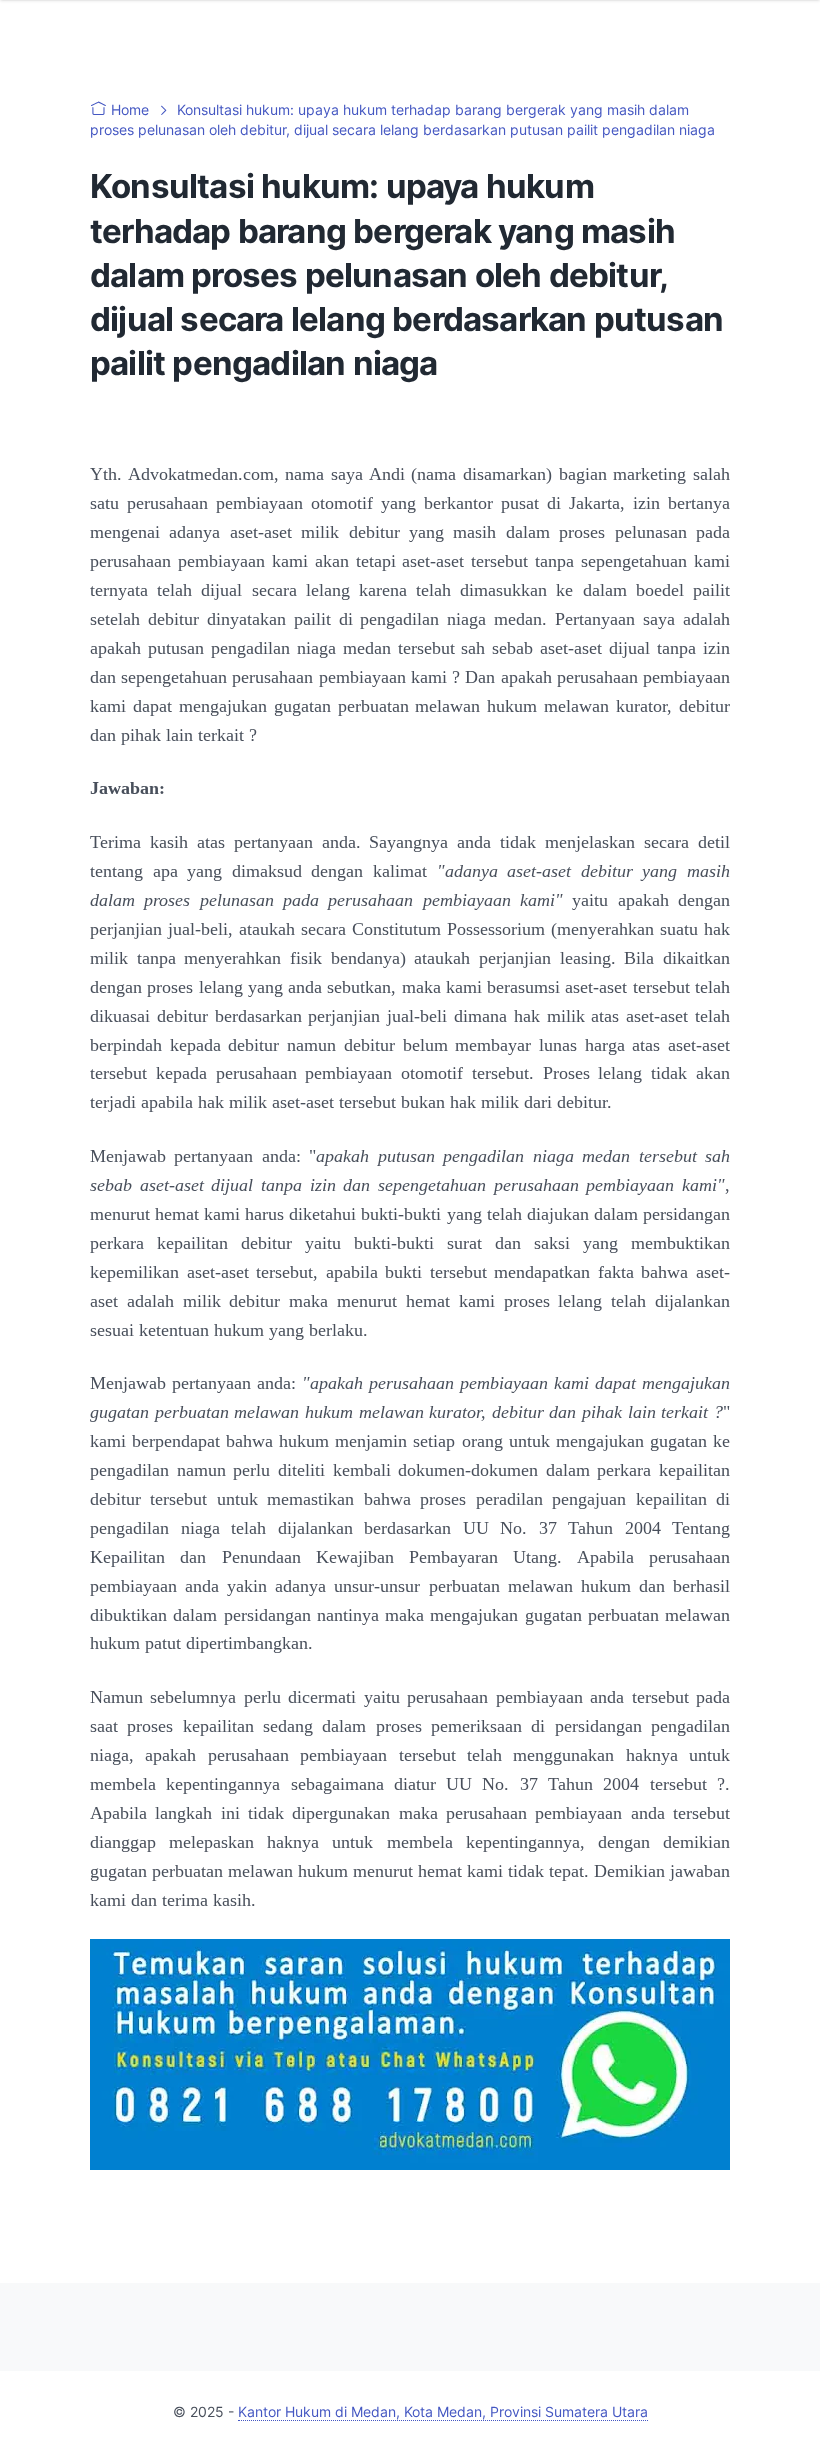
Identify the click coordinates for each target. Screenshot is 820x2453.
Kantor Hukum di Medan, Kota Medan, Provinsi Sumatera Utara (443, 2411)
